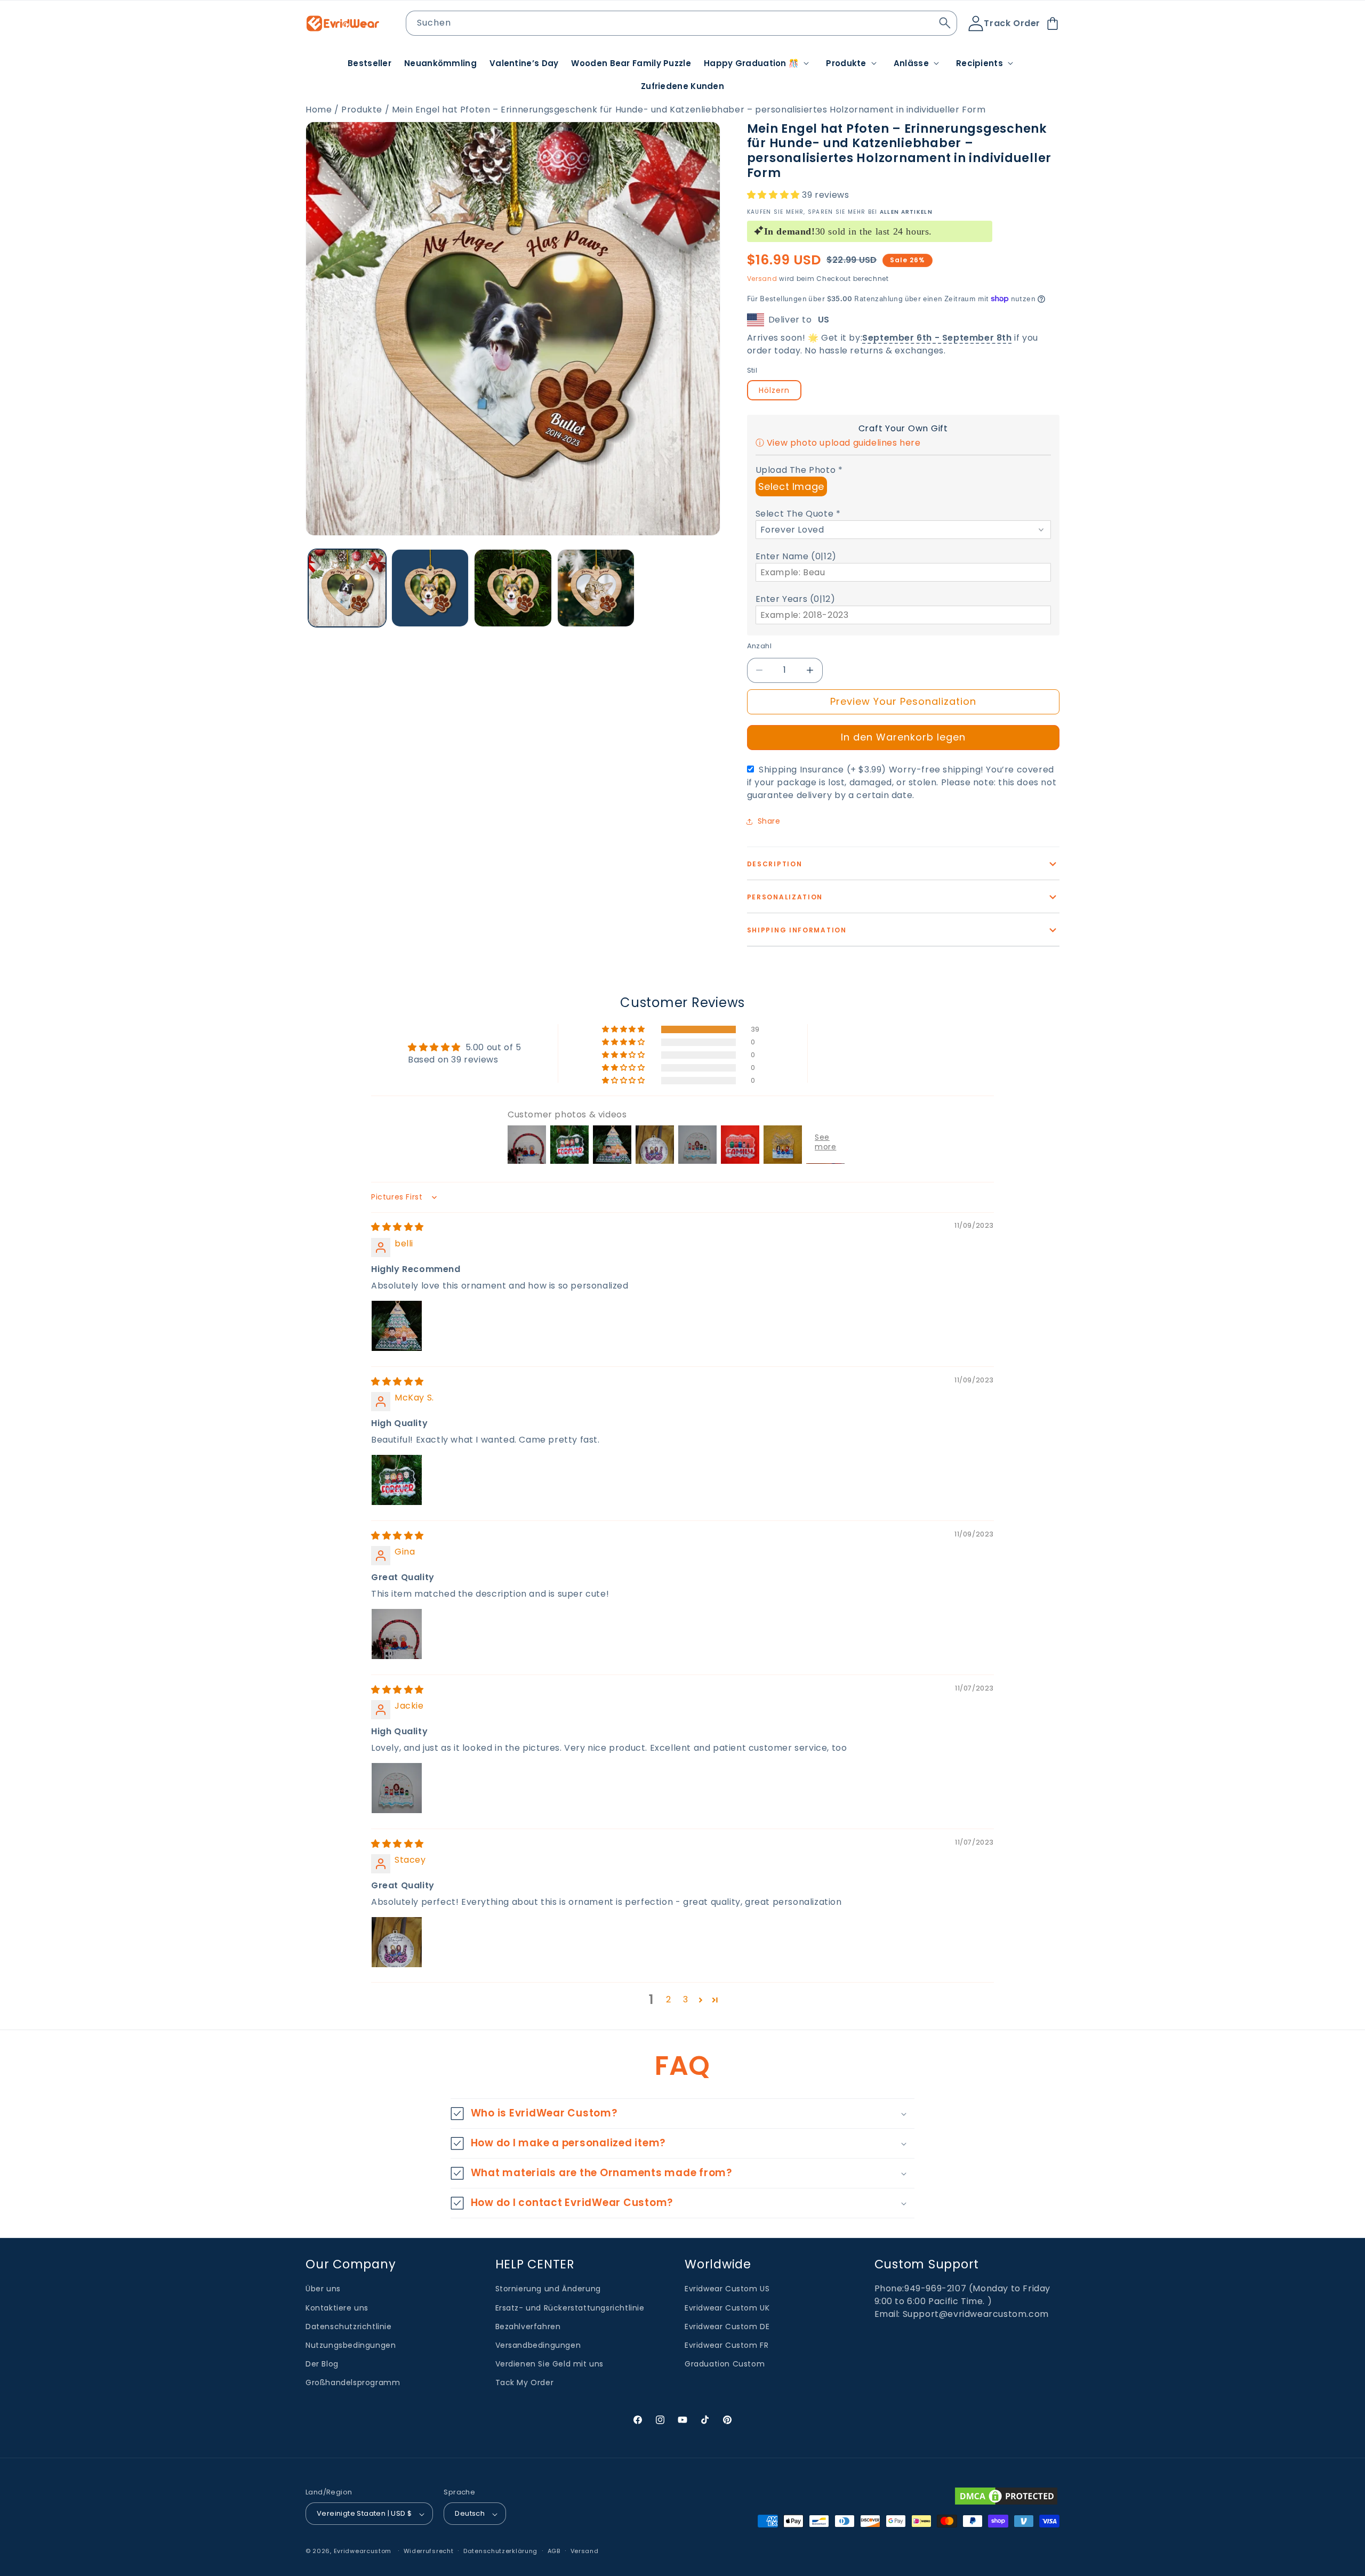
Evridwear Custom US (727, 2289)
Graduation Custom (725, 2364)
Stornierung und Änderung (548, 2289)
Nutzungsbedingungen (351, 2346)
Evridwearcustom (363, 2551)
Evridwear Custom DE (727, 2327)
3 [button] (686, 1999)
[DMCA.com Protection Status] (1006, 2496)
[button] (758, 63)
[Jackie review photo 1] (397, 1788)
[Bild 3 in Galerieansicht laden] (513, 588)
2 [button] (669, 1999)
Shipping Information (797, 930)
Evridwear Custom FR (726, 2346)
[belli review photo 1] (397, 1326)
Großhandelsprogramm (353, 2383)
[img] (398, 1227)
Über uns (323, 2289)
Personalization (785, 897)
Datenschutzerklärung (500, 2551)
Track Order (1012, 23)
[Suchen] (945, 23)
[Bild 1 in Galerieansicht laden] (347, 588)
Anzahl (759, 646)
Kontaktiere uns (337, 2308)
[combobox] (682, 23)
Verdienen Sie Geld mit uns (550, 2364)
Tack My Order (525, 2383)
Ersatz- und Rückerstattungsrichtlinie (570, 2308)
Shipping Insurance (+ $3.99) (902, 782)
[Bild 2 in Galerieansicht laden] (430, 588)
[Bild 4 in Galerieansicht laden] (596, 588)
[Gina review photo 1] (397, 1634)
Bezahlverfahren (528, 2327)
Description (775, 864)
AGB (554, 2551)
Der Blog (322, 2364)
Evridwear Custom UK (727, 2308)
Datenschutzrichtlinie (349, 2327)
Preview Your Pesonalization (903, 701)
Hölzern (774, 390)
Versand (762, 279)
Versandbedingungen (538, 2346)
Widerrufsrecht (429, 2551)
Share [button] (769, 821)
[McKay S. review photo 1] (397, 1480)
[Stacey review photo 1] (397, 1942)
